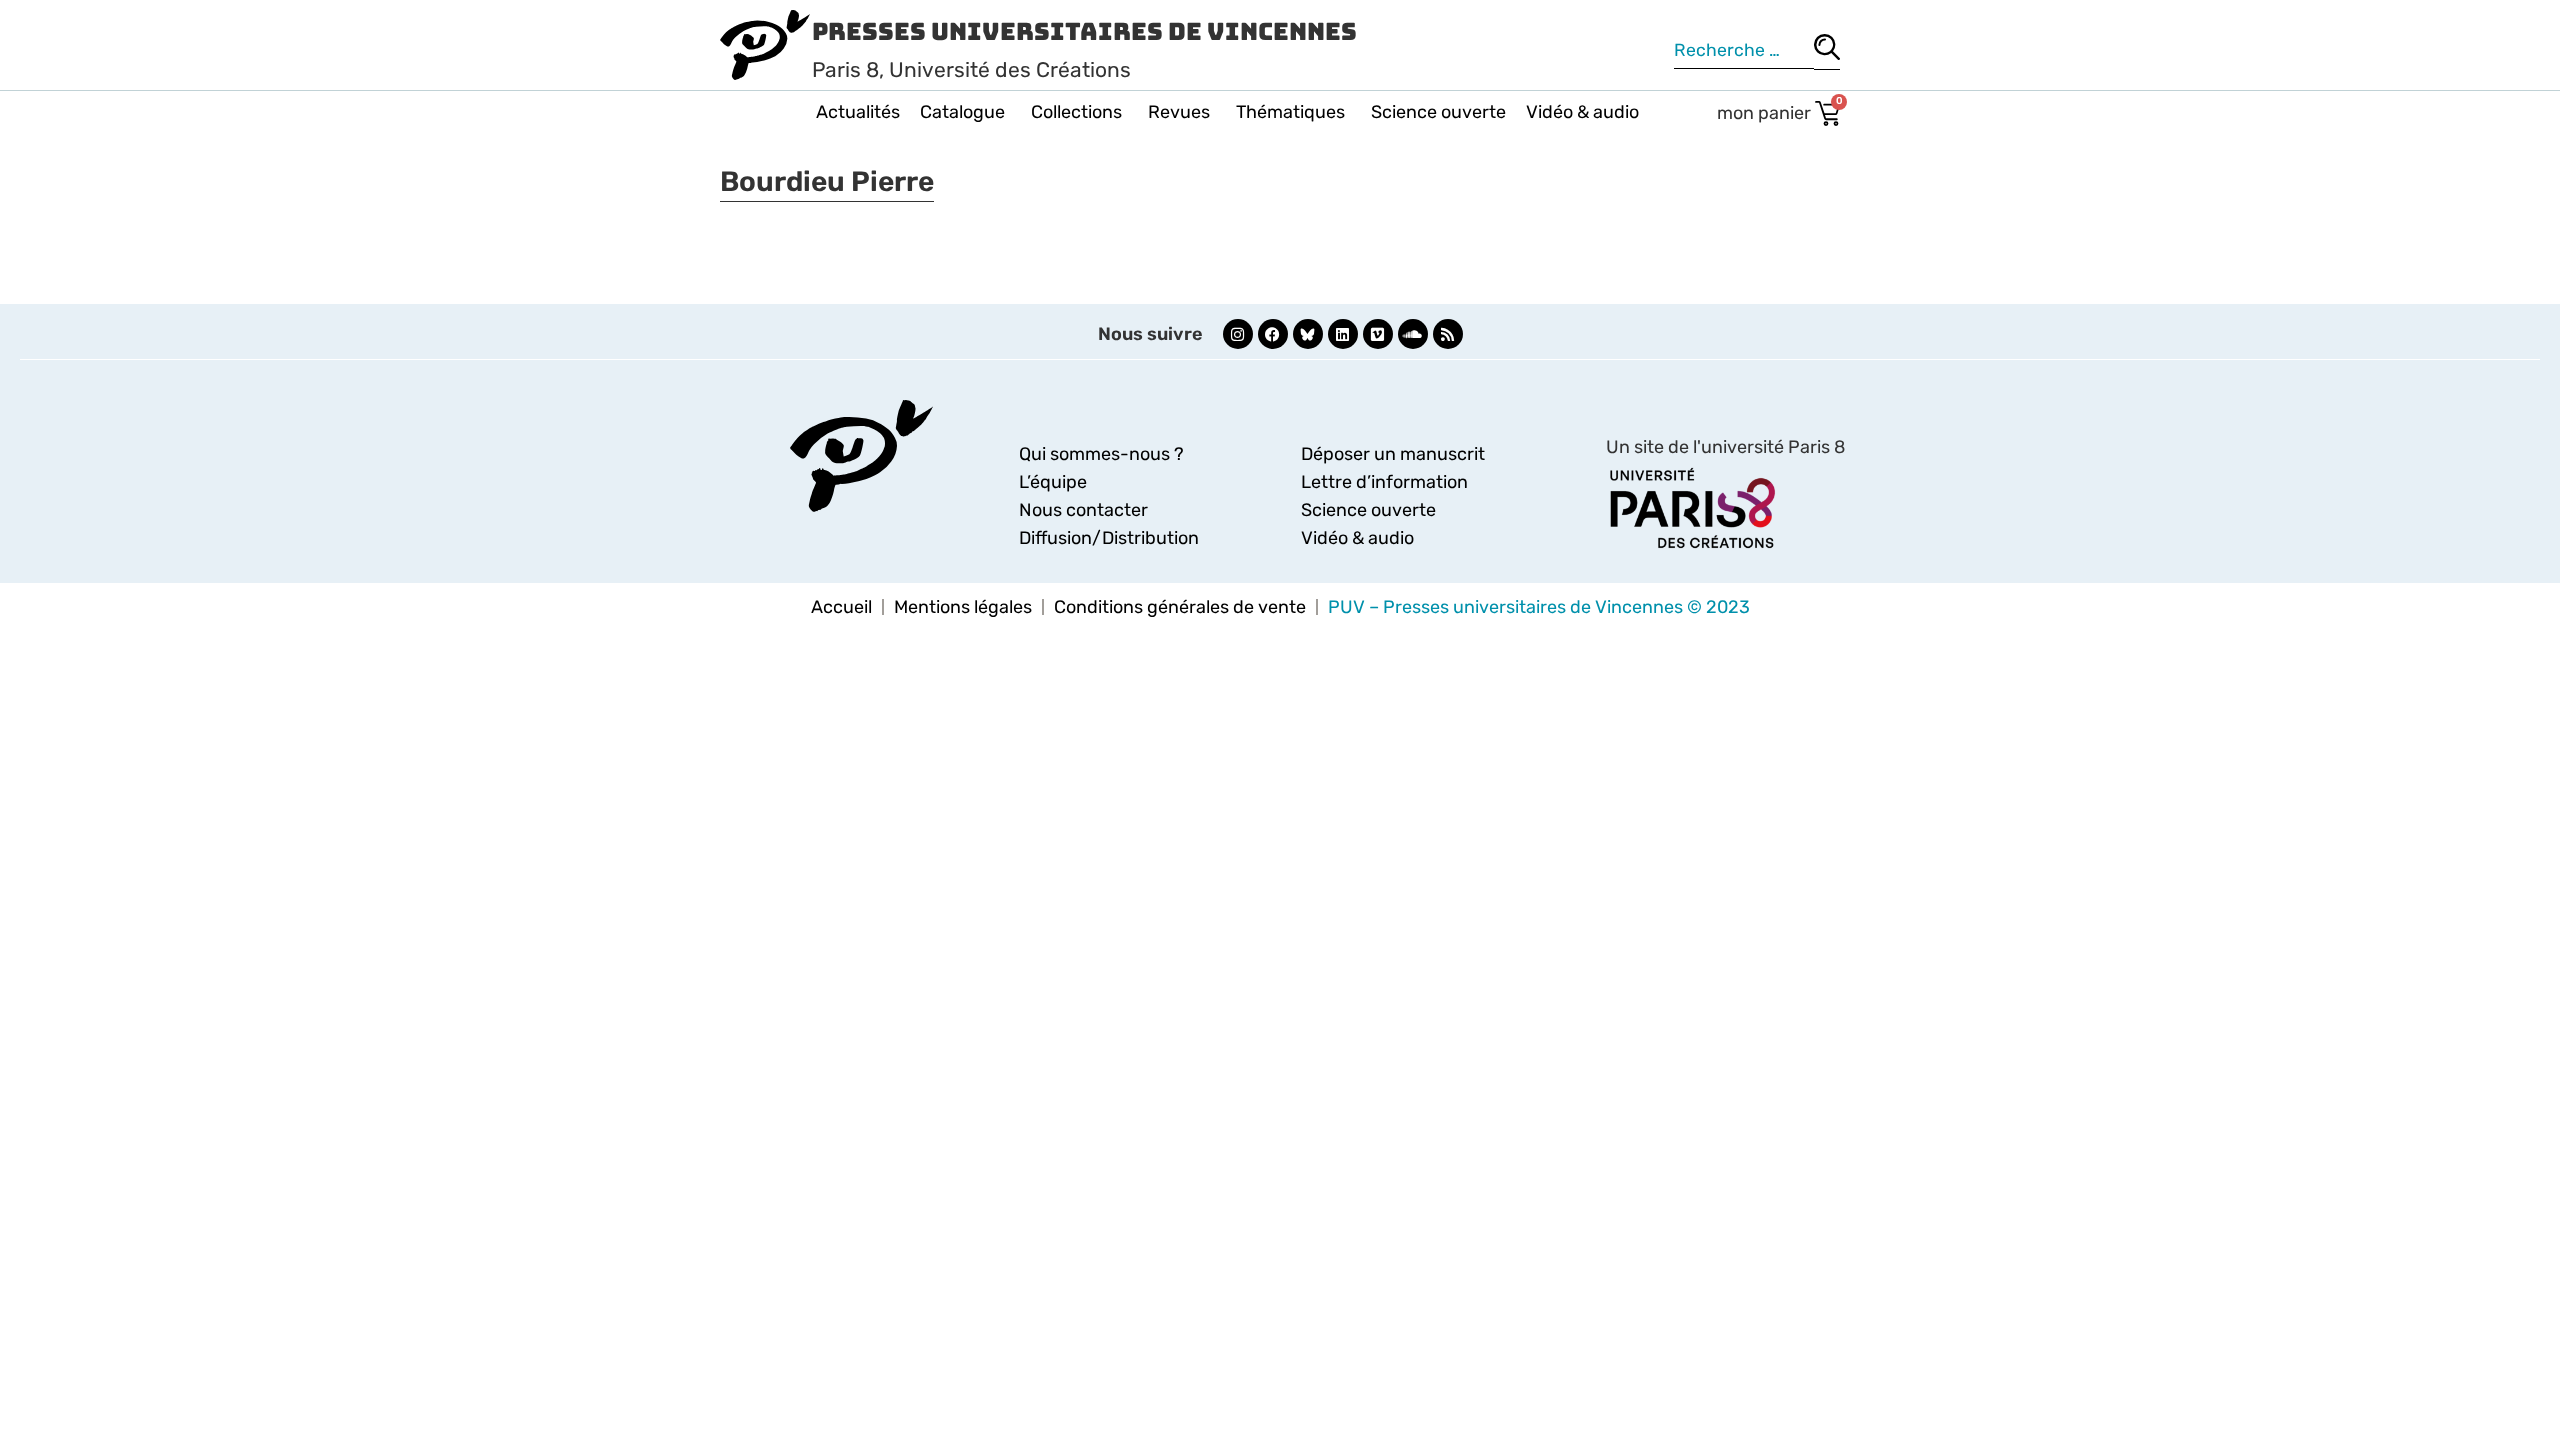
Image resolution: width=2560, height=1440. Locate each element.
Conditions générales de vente (1180, 607)
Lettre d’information (1384, 482)
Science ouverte (1438, 112)
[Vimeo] (1378, 334)
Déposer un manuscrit (1393, 454)
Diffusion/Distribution (1109, 538)
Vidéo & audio (1582, 112)
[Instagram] (1238, 334)
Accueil (841, 607)
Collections (1076, 112)
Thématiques (1290, 112)
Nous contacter (1083, 510)
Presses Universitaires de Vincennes (1084, 31)
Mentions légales (963, 607)
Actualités (858, 112)
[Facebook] (1273, 334)
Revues (1179, 112)
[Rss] (1448, 334)
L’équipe (1053, 482)
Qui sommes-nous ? (1101, 454)
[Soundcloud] (1413, 334)
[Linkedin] (1343, 334)
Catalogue (962, 112)
